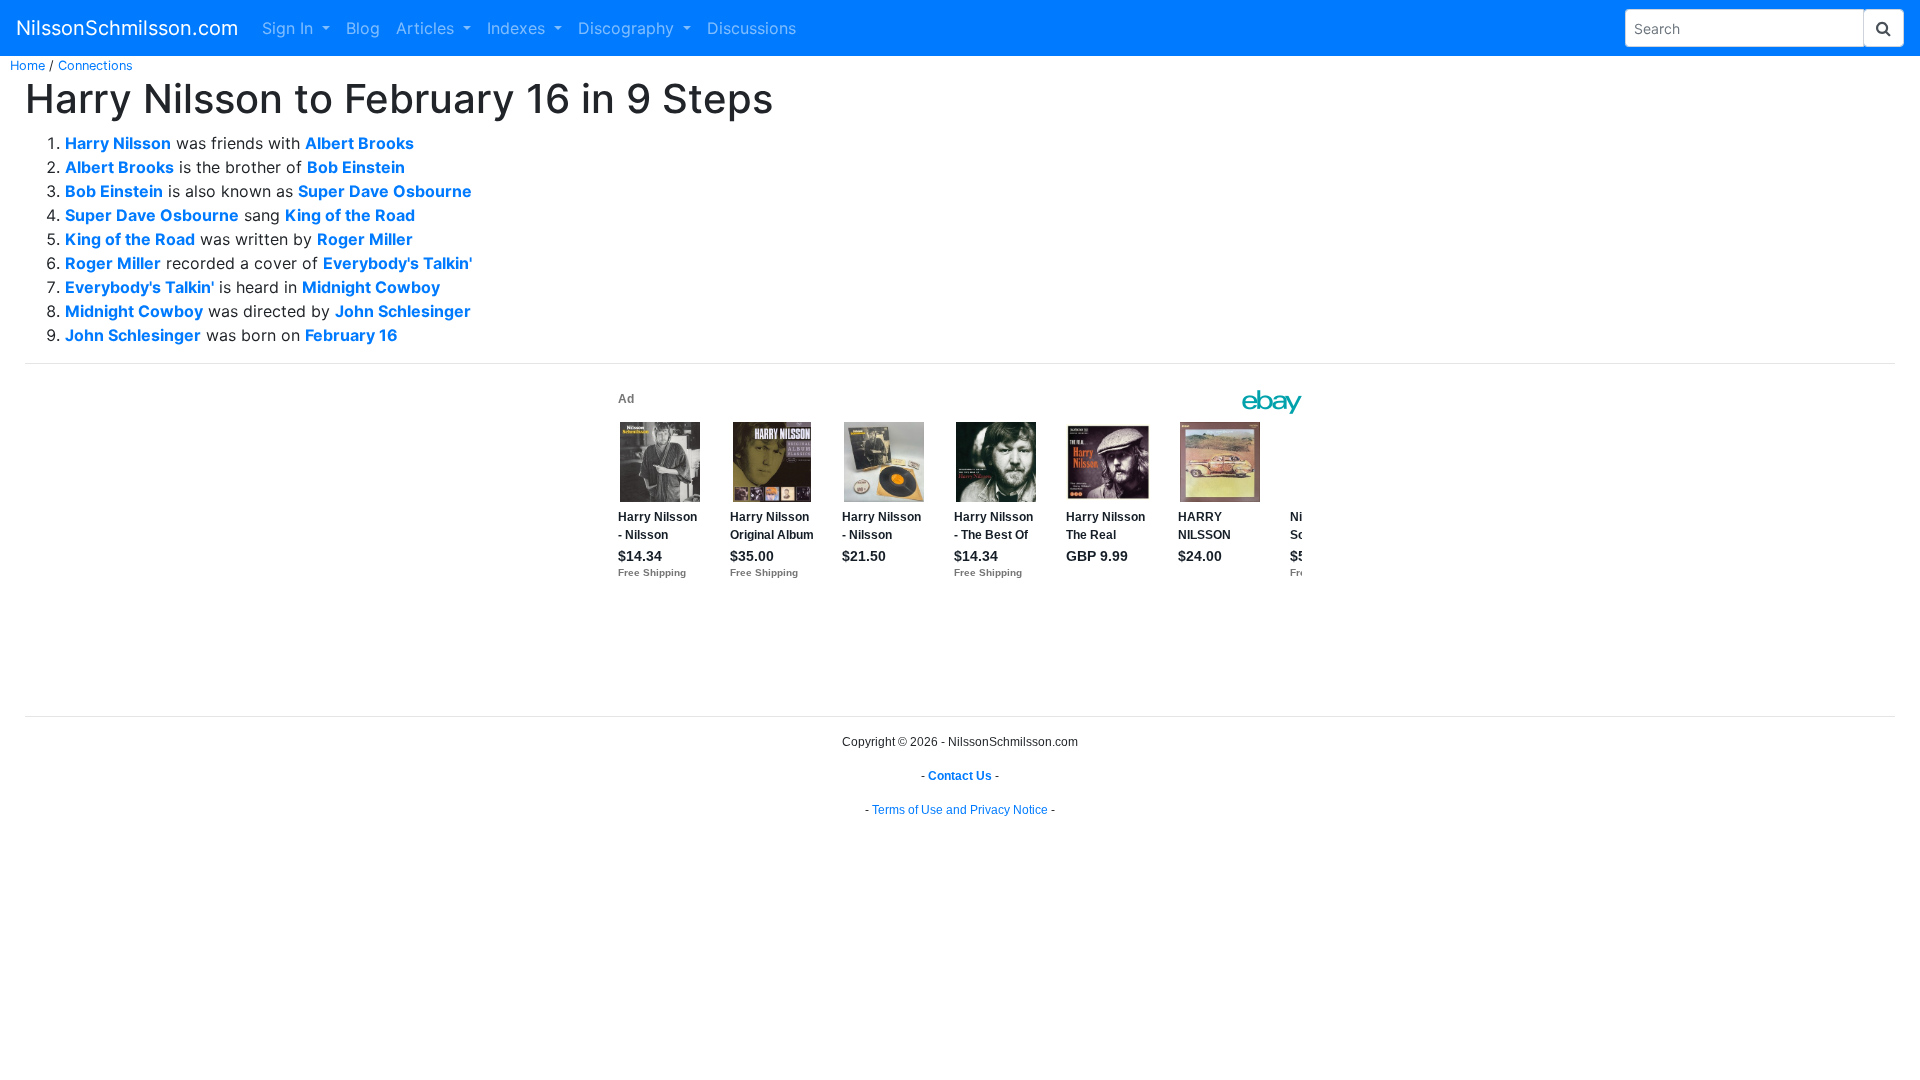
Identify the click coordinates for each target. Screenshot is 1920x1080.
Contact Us (960, 776)
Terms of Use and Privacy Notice (960, 810)
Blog (363, 28)
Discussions (751, 28)
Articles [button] (427, 28)
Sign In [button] (290, 28)
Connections (95, 65)
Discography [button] (628, 28)
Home (27, 65)
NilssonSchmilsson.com (127, 28)
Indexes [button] (518, 28)
